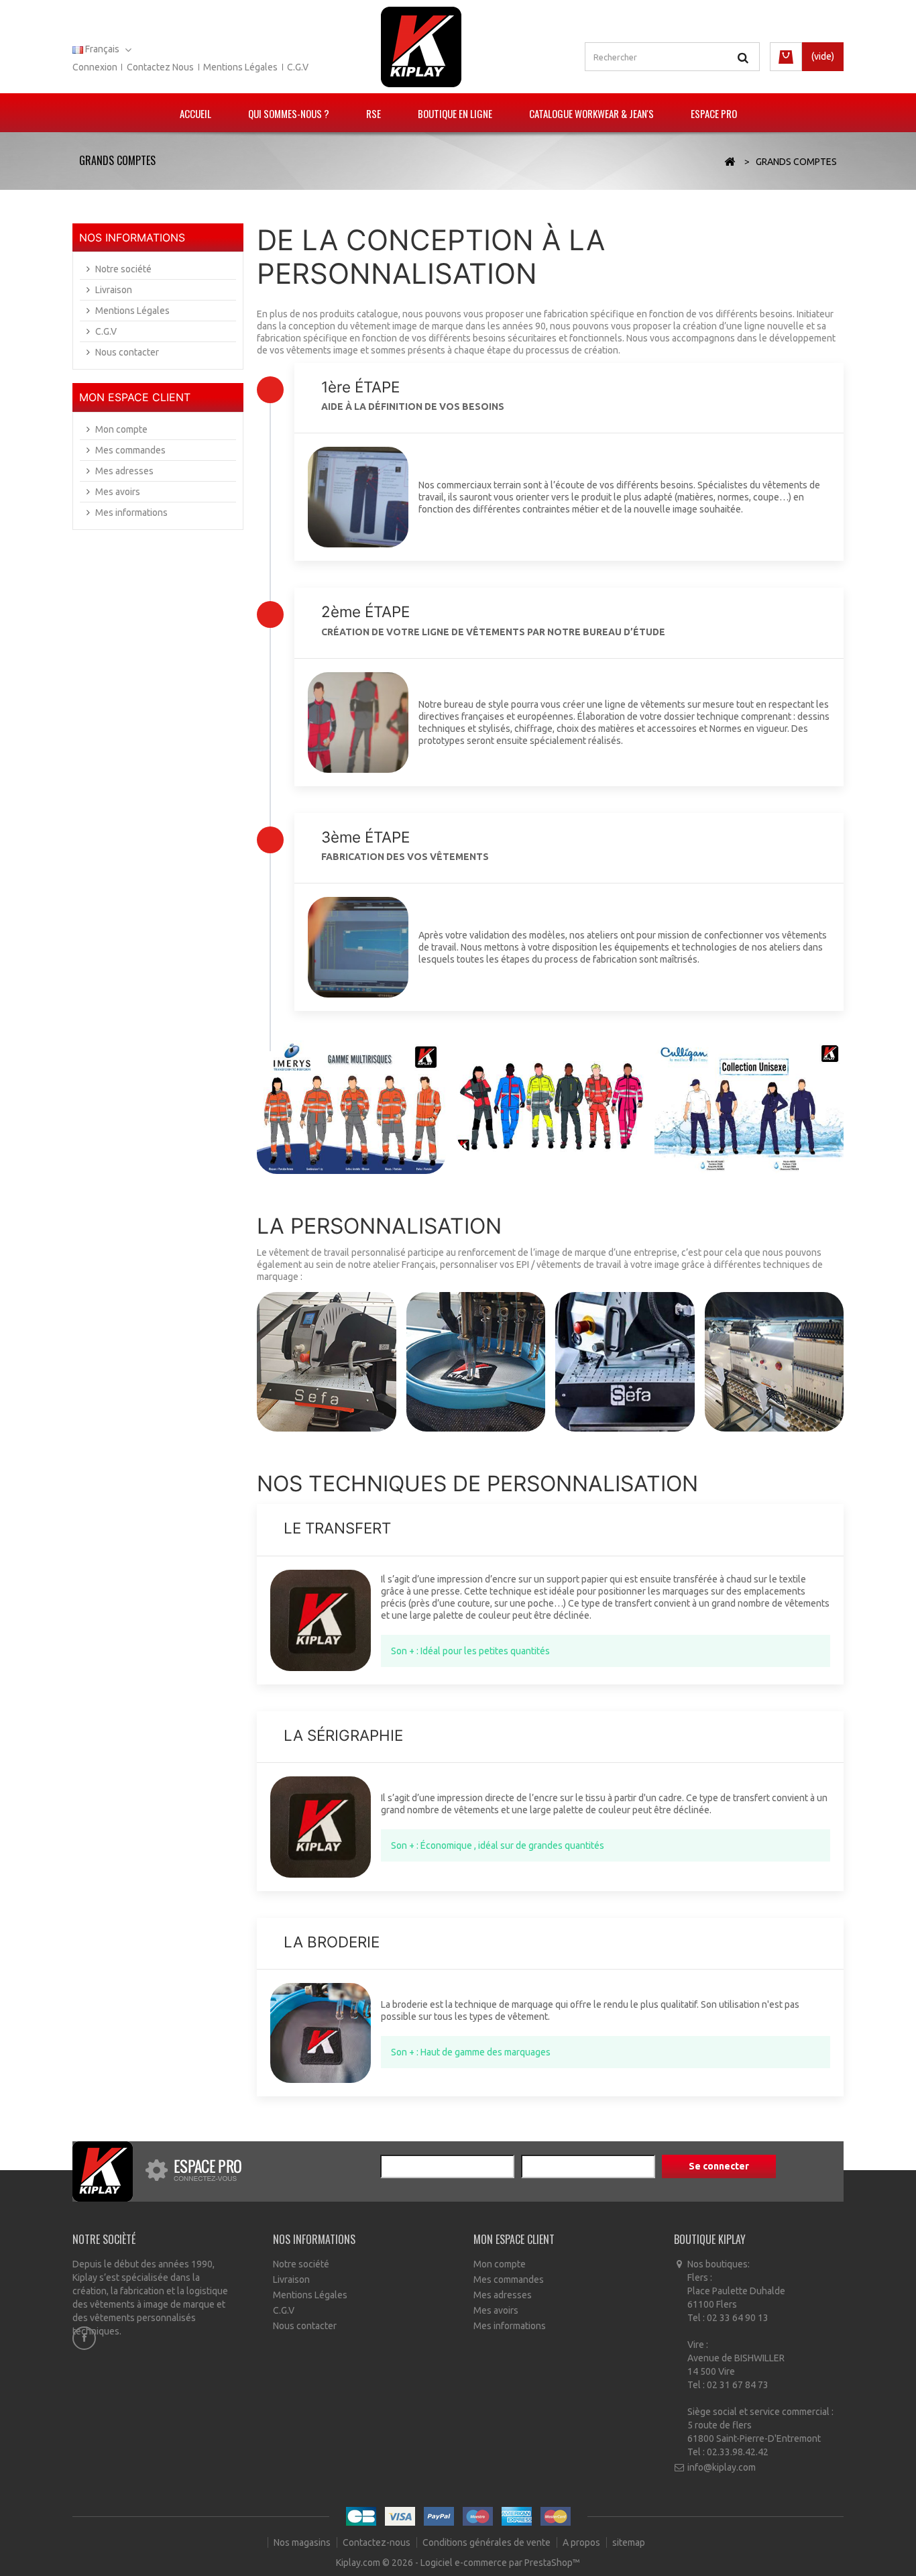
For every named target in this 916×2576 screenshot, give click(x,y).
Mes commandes (130, 450)
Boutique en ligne (455, 113)
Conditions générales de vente (488, 2542)
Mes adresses (124, 471)
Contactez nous (160, 67)
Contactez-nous (378, 2542)
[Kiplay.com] (421, 47)
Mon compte (121, 429)
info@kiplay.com (722, 2467)
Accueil (195, 113)
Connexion (95, 67)
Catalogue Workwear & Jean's (591, 113)
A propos (582, 2542)
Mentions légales (240, 67)
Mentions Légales (132, 311)
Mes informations (131, 513)
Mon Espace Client (135, 397)
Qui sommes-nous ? (289, 113)
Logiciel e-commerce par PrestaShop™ (500, 2563)
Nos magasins (303, 2542)
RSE (374, 113)
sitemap (629, 2542)
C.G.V (298, 67)
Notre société (123, 269)
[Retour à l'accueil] (730, 162)
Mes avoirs (118, 492)
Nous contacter (127, 352)
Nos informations (132, 237)
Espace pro (714, 113)
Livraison (114, 290)
